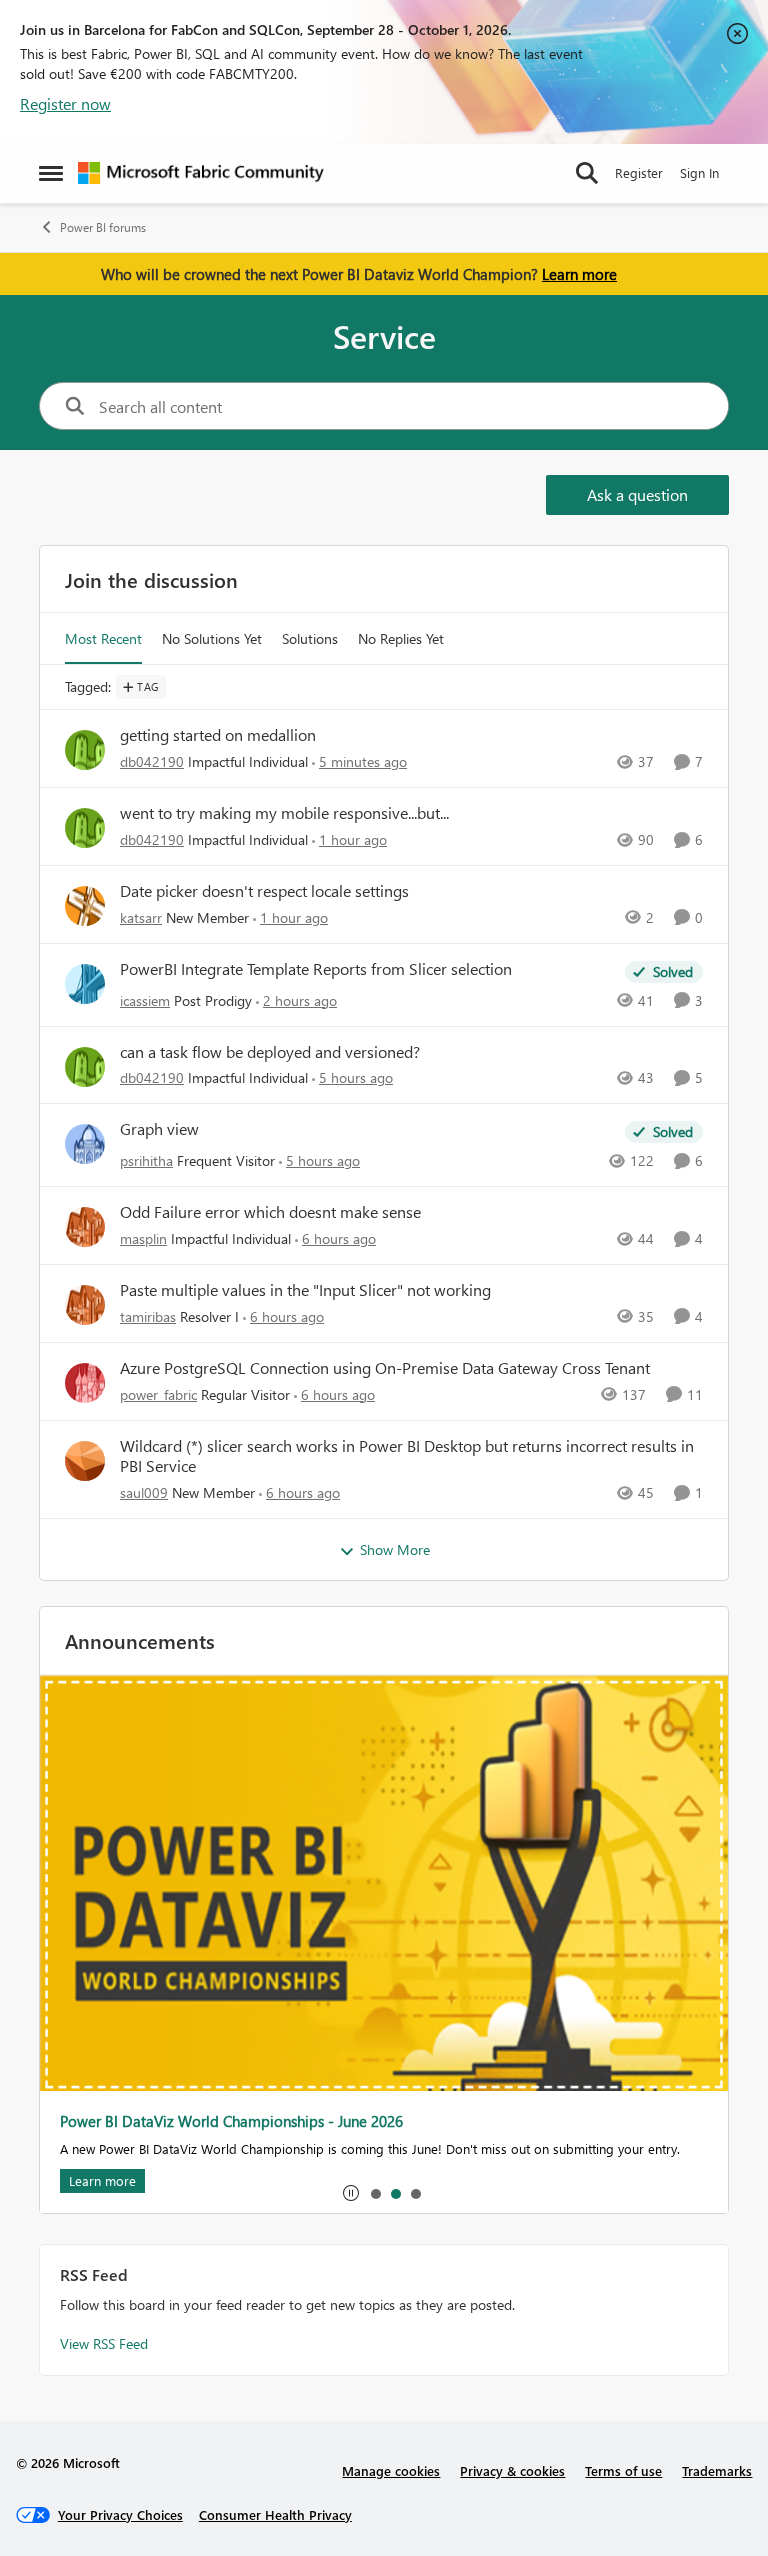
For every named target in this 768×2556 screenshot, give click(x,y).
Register (639, 172)
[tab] (375, 2193)
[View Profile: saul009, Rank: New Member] (85, 1461)
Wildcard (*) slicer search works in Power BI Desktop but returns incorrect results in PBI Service (407, 1456)
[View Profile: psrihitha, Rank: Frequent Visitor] (85, 1144)
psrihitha (146, 1160)
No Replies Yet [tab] (401, 638)
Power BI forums (103, 227)
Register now (65, 103)
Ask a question (637, 494)
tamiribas (148, 1316)
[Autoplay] (351, 2193)
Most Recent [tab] (103, 638)
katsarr (141, 917)
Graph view (159, 1129)
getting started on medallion (218, 735)
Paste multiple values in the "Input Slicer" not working (305, 1290)
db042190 (152, 761)
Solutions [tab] (310, 638)
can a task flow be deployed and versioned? (270, 1052)
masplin (143, 1238)
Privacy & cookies (512, 2470)
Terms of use (623, 2470)
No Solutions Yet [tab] (212, 638)
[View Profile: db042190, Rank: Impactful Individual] (85, 750)
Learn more (579, 274)
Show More (395, 1549)
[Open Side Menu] (51, 173)
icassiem (145, 1000)
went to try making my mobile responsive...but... (284, 813)
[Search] (587, 173)
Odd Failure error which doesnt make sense (270, 1212)
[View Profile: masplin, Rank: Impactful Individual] (85, 1227)
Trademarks (717, 2470)
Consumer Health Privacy (275, 2514)
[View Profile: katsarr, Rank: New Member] (85, 906)
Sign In (699, 172)
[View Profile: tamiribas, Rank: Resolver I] (85, 1305)
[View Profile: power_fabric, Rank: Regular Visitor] (85, 1383)
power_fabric (158, 1394)
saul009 (144, 1492)
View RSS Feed (104, 2343)
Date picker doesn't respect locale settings (264, 891)
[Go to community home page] (201, 173)
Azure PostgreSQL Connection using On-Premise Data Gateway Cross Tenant (385, 1368)
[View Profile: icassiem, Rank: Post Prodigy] (85, 984)
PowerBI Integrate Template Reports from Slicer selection (316, 969)
